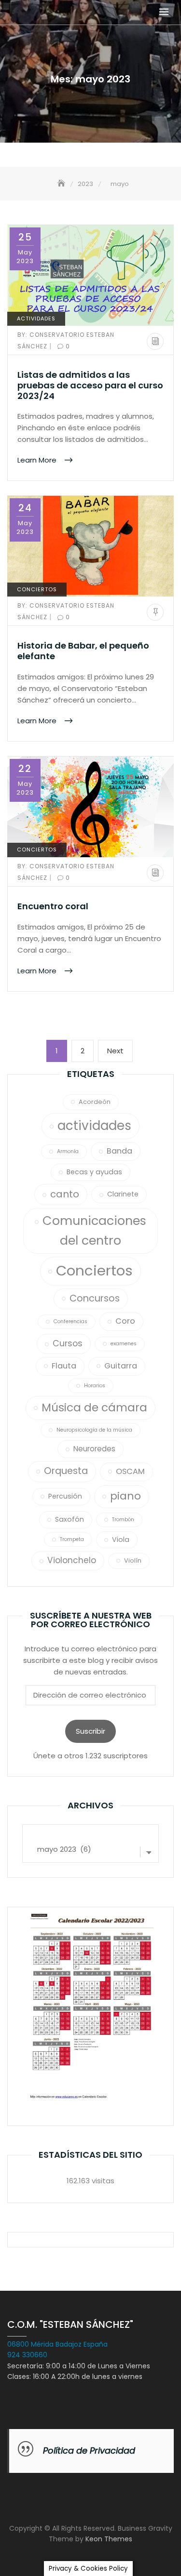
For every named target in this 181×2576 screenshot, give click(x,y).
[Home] (62, 184)
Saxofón (70, 1519)
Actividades (36, 319)
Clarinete (123, 1194)
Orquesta (66, 1471)
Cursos (68, 1343)
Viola (121, 1540)
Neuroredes (94, 1449)
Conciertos (37, 589)
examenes (124, 1344)
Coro (125, 1321)
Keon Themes (109, 2539)
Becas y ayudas (94, 1172)
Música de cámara (94, 1408)
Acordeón (95, 1102)
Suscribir (90, 1731)
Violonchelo (72, 1560)
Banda (119, 1151)
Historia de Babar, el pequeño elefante (83, 651)
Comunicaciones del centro (94, 1230)
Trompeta (72, 1539)
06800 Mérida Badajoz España (57, 2344)
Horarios (95, 1386)
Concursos (95, 1298)
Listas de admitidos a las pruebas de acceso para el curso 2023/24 (90, 385)
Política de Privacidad (89, 2450)
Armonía (68, 1151)
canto (65, 1194)
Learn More (38, 460)
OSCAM (130, 1471)
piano (125, 1496)
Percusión (65, 1496)
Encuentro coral (53, 906)
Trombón (123, 1520)
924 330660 (27, 2355)
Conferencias (70, 1321)
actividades (94, 1126)
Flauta (64, 1366)
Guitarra (121, 1366)
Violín (133, 1560)
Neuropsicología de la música (94, 1430)
